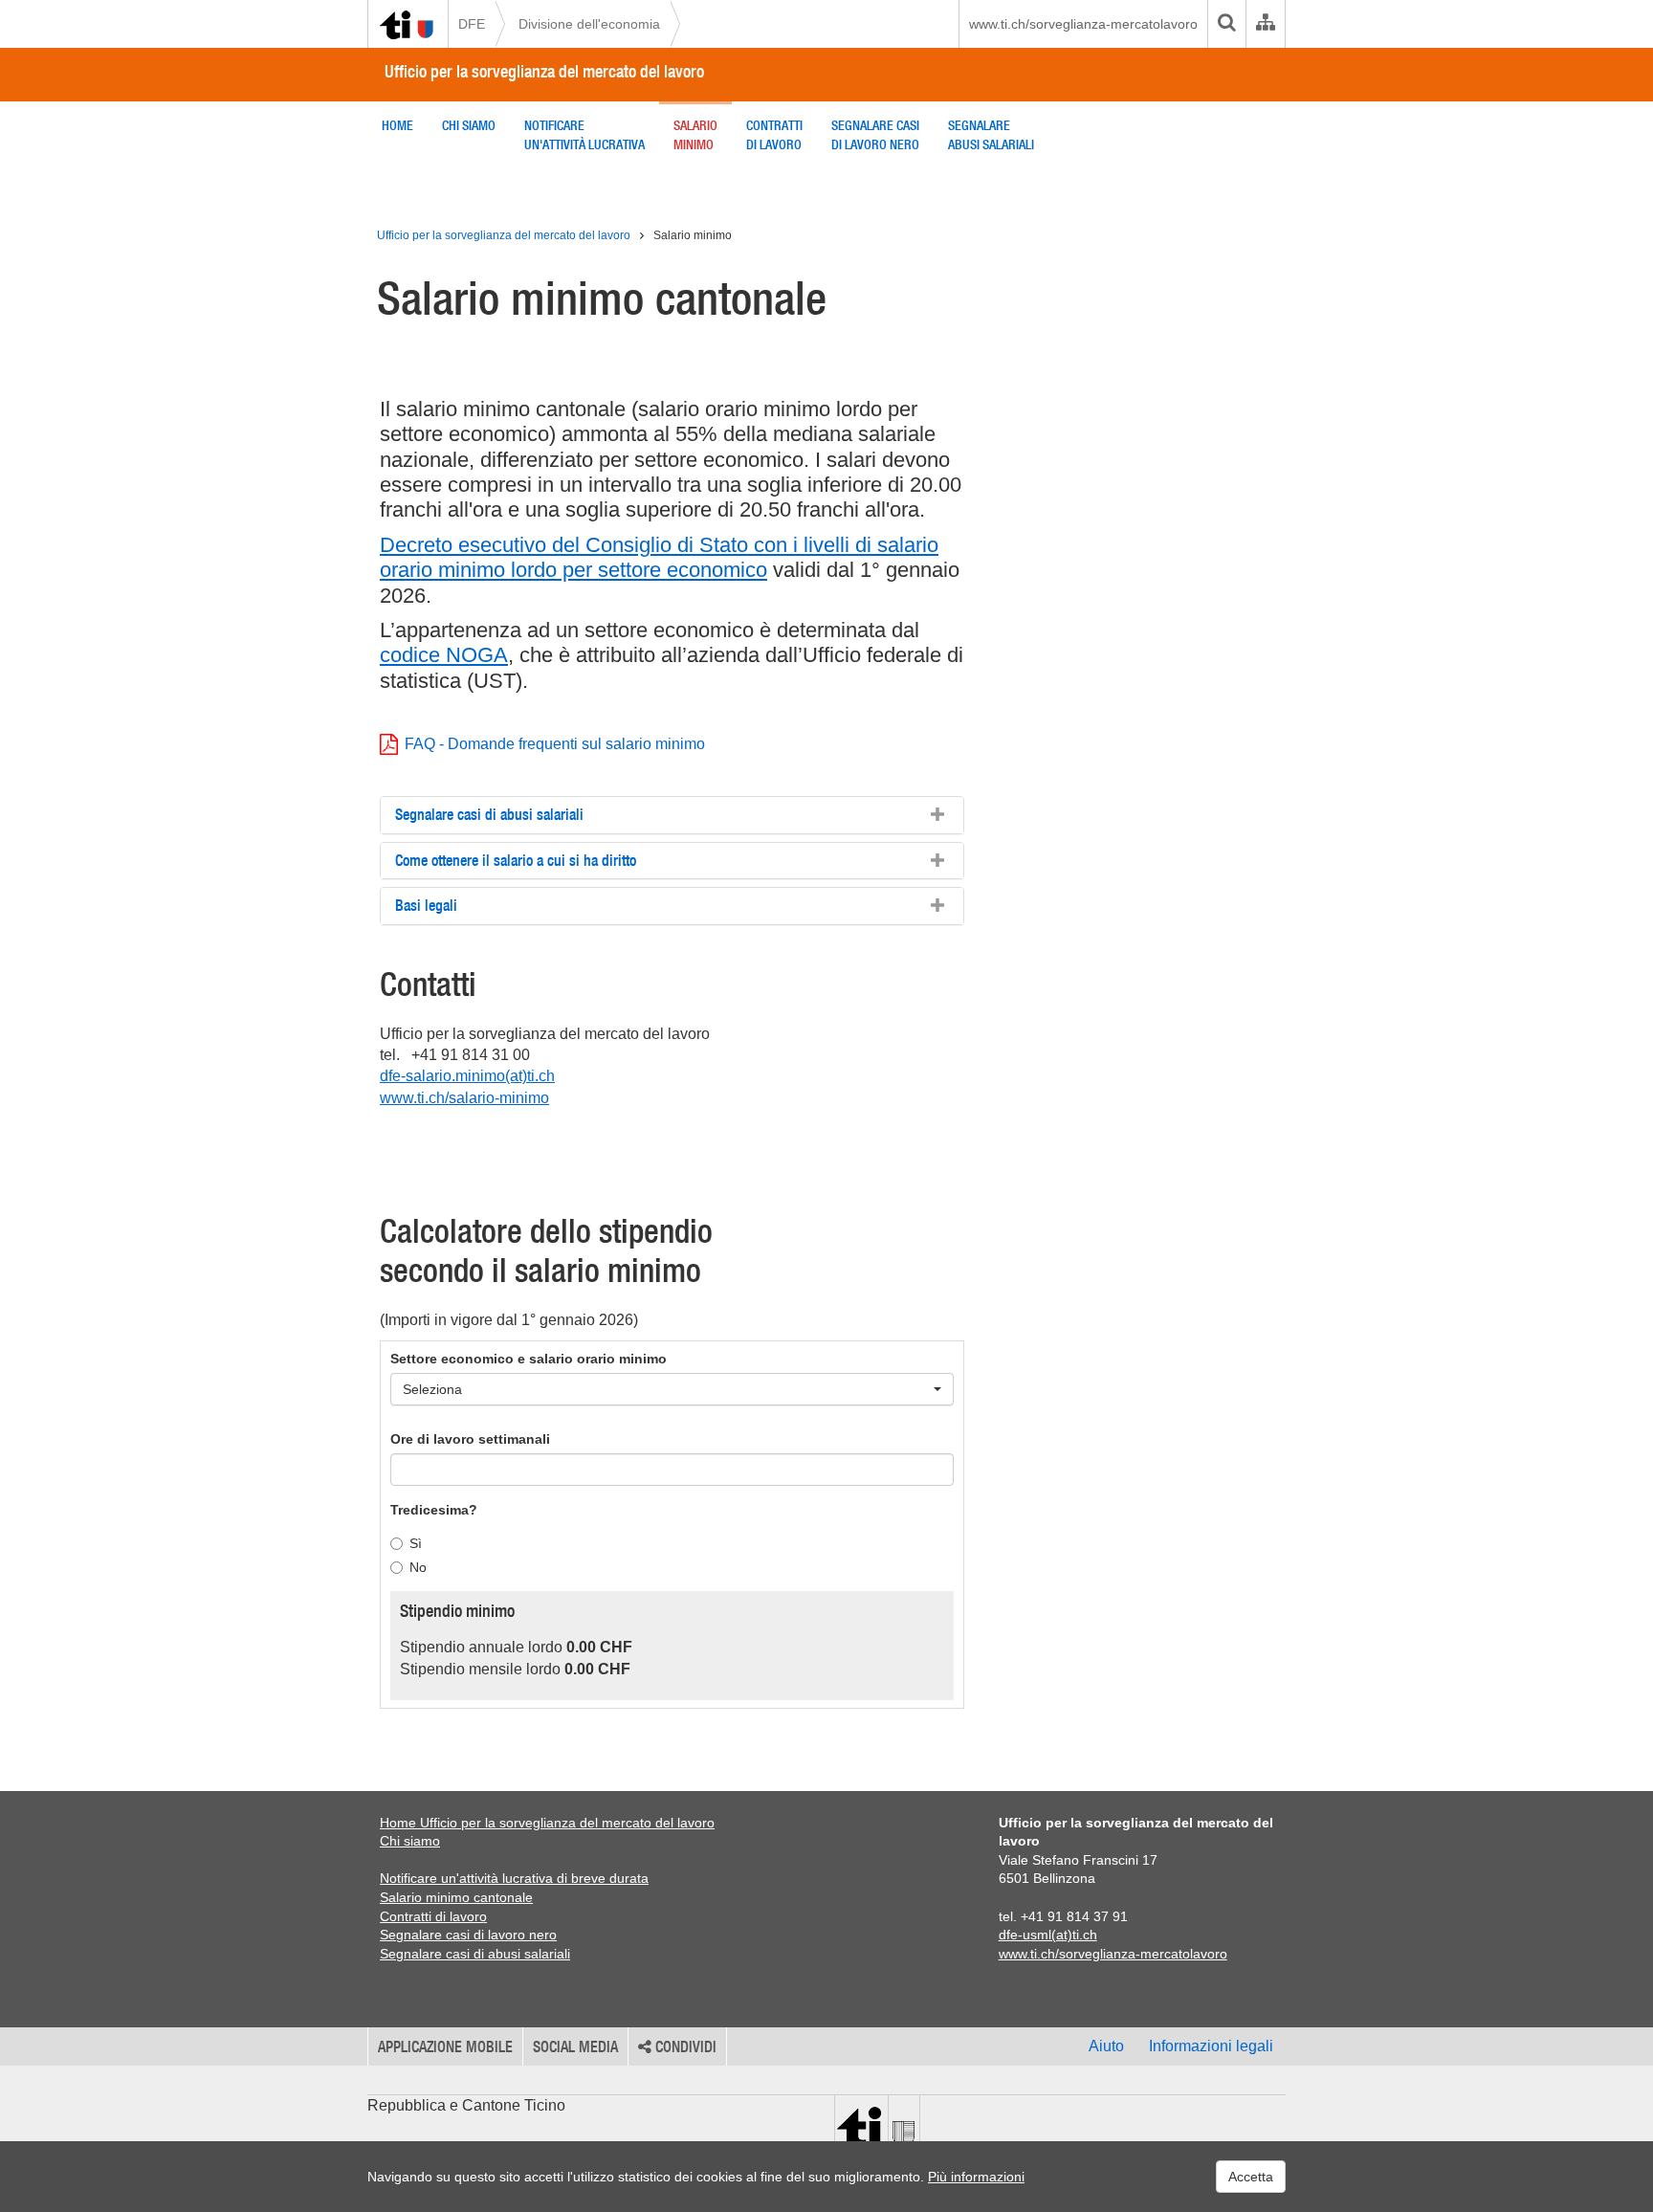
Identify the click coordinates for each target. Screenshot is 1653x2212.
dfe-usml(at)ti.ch (1048, 1935)
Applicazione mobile (445, 2046)
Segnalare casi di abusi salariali (475, 1954)
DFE (472, 24)
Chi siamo (469, 125)
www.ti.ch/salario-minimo (464, 1098)
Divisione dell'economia (589, 24)
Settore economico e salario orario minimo (529, 1359)
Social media (575, 2046)
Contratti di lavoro (433, 1916)
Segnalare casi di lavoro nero (468, 1935)
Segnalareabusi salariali (991, 135)
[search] (1226, 24)
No (418, 1567)
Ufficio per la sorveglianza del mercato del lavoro (544, 71)
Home (397, 125)
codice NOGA (444, 655)
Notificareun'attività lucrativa (584, 135)
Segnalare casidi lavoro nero (875, 135)
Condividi (684, 2046)
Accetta (1251, 2177)
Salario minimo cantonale (456, 1897)
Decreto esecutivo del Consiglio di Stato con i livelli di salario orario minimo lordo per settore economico (659, 557)
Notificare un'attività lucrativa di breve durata (514, 1878)
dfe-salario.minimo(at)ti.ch (467, 1076)
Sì (416, 1543)
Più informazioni (976, 2177)
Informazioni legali (1211, 2046)
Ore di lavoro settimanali (470, 1439)
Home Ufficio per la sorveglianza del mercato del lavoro (547, 1823)
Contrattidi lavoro (774, 135)
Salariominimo (695, 135)
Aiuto (1106, 2046)
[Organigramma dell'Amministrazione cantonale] (1265, 24)
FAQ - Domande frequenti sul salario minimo (555, 744)
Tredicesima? (434, 1510)
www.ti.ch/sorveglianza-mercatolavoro (1083, 24)
